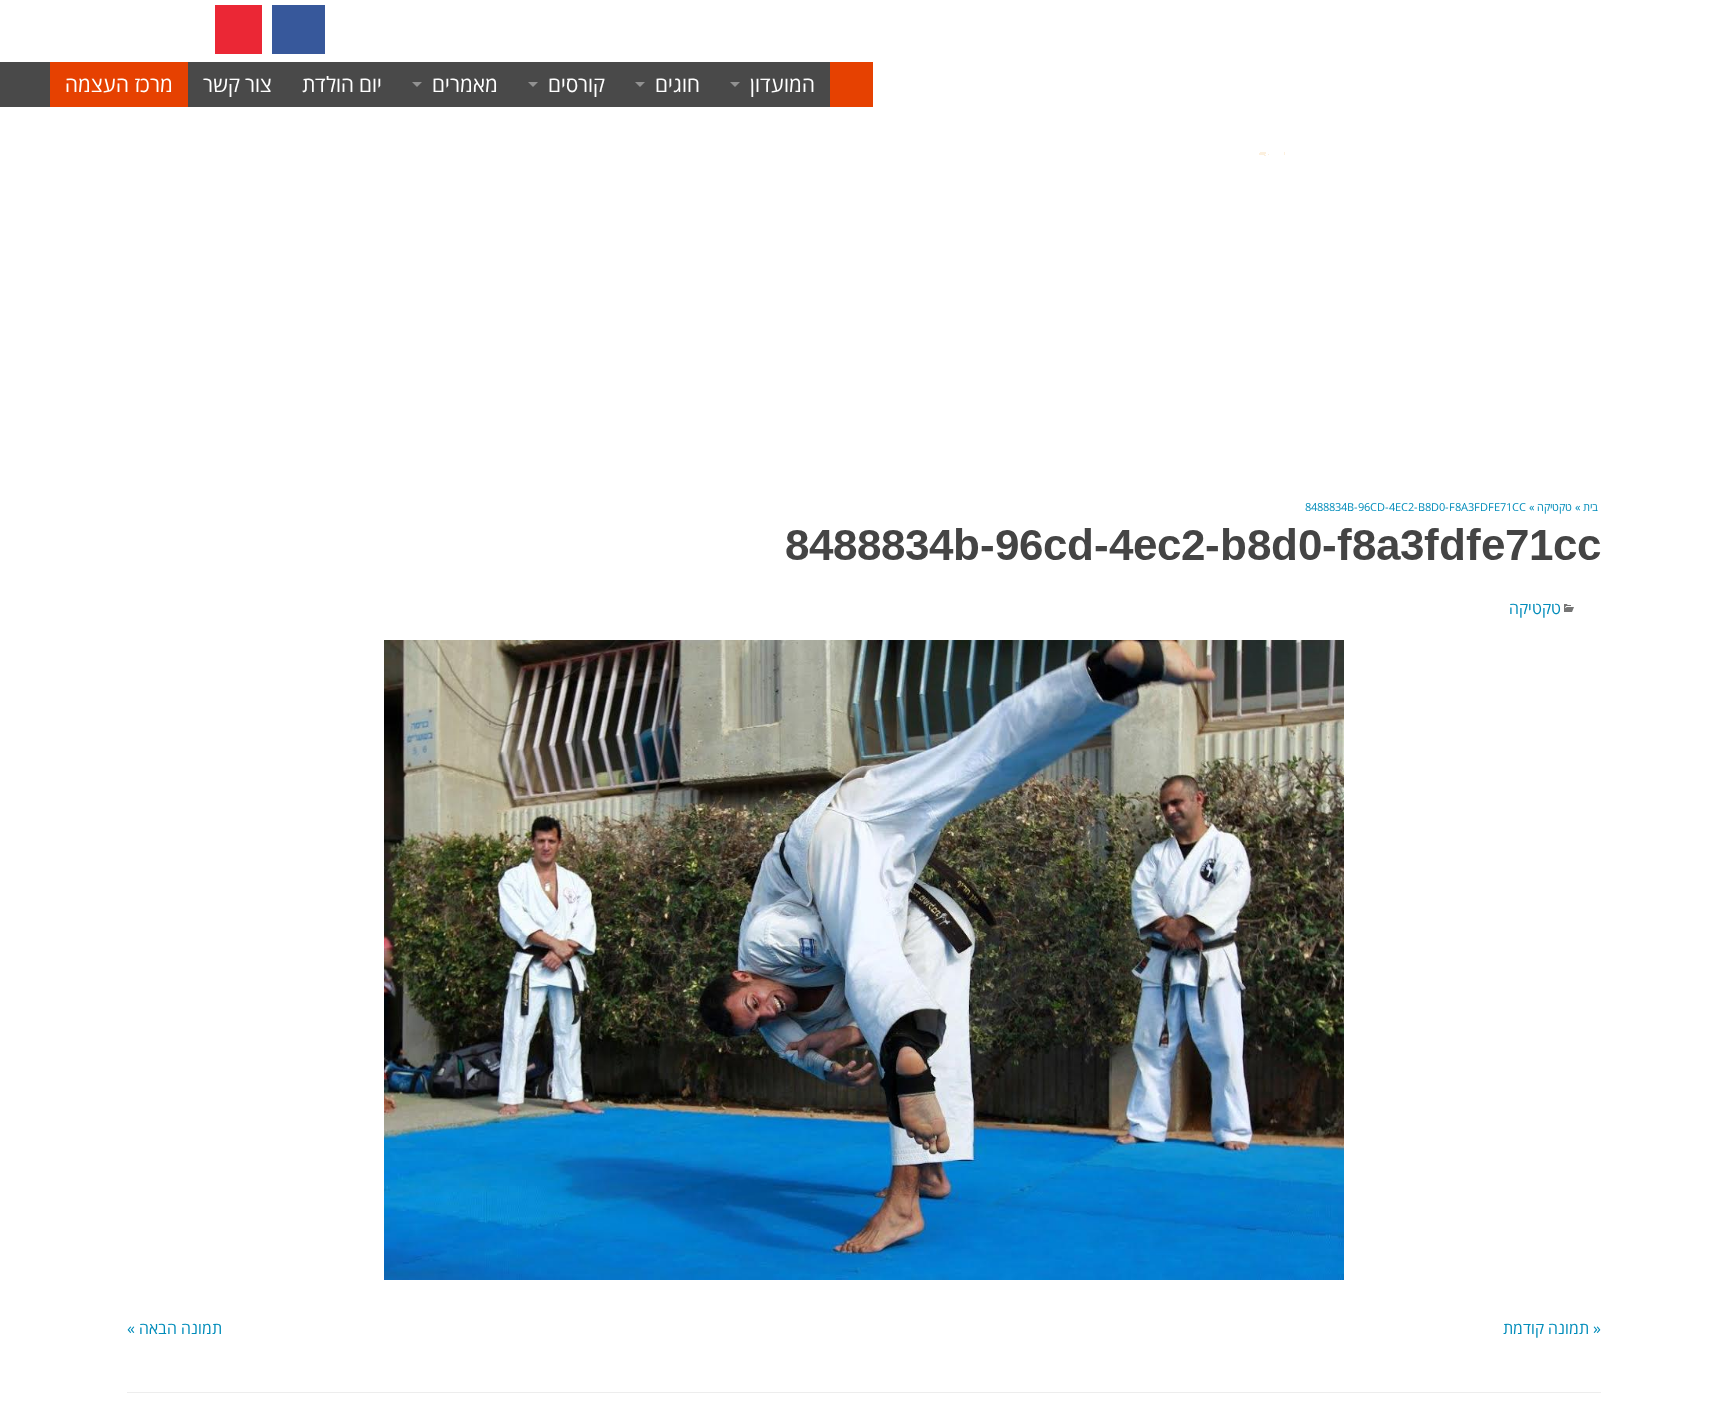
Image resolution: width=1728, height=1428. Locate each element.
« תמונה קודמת (1552, 1328)
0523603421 (445, 29)
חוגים (677, 84)
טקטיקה (1554, 506)
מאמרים (465, 84)
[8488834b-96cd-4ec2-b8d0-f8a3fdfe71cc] (864, 960)
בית (1590, 506)
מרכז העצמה (119, 84)
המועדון (782, 84)
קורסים (576, 84)
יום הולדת (342, 84)
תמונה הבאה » (174, 1328)
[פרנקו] (851, 84)
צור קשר (237, 84)
